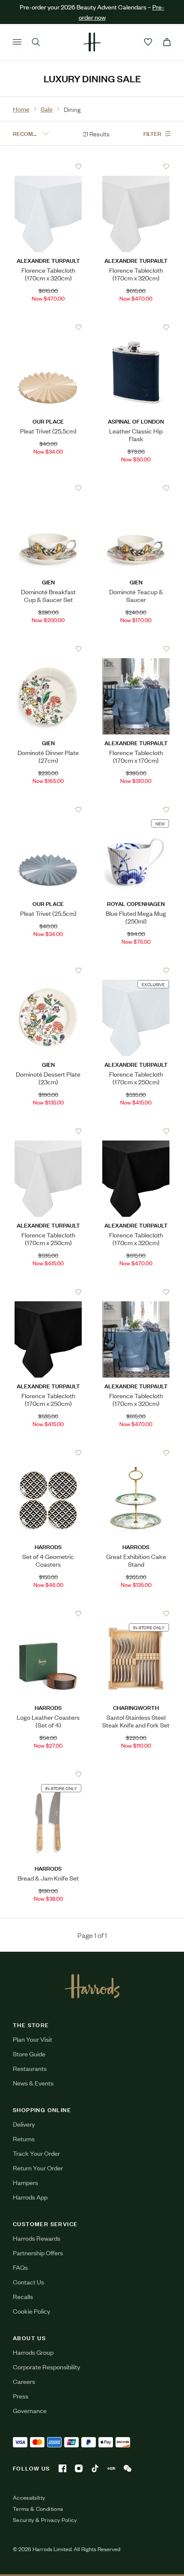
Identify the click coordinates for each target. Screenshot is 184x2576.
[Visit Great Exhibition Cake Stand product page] (136, 1453)
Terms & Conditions (38, 2509)
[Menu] (17, 42)
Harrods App (30, 2197)
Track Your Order (36, 2153)
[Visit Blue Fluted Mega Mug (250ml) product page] (136, 810)
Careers (24, 2381)
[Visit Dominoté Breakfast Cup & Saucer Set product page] (48, 488)
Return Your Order (38, 2168)
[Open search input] (36, 42)
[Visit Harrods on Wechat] (128, 2468)
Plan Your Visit (33, 2039)
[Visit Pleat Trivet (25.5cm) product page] (48, 327)
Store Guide (29, 2054)
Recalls (23, 2296)
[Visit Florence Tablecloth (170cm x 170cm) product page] (136, 649)
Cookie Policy (31, 2311)
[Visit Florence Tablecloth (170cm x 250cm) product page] (136, 970)
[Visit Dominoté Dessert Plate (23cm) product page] (48, 970)
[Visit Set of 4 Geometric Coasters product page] (48, 1453)
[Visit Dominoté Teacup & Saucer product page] (136, 488)
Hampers (25, 2182)
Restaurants (30, 2068)
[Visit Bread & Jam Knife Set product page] (48, 1774)
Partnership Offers (38, 2252)
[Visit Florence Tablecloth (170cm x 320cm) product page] (48, 166)
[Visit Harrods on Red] (111, 2468)
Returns (24, 2138)
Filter (152, 133)
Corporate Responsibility (46, 2367)
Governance (30, 2410)
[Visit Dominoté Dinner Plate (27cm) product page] (48, 649)
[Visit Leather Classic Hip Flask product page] (136, 327)
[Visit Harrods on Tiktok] (95, 2468)
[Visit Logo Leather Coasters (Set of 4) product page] (48, 1613)
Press (21, 2396)
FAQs (20, 2267)
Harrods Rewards (37, 2238)
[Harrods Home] (92, 42)
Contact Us (28, 2282)
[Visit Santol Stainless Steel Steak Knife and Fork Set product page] (136, 1613)
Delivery (24, 2124)
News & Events (33, 2083)
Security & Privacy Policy (45, 2520)
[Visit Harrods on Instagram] (79, 2468)
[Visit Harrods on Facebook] (62, 2468)
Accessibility (29, 2498)
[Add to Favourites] (79, 167)
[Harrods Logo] (92, 1986)
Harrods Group (33, 2352)
